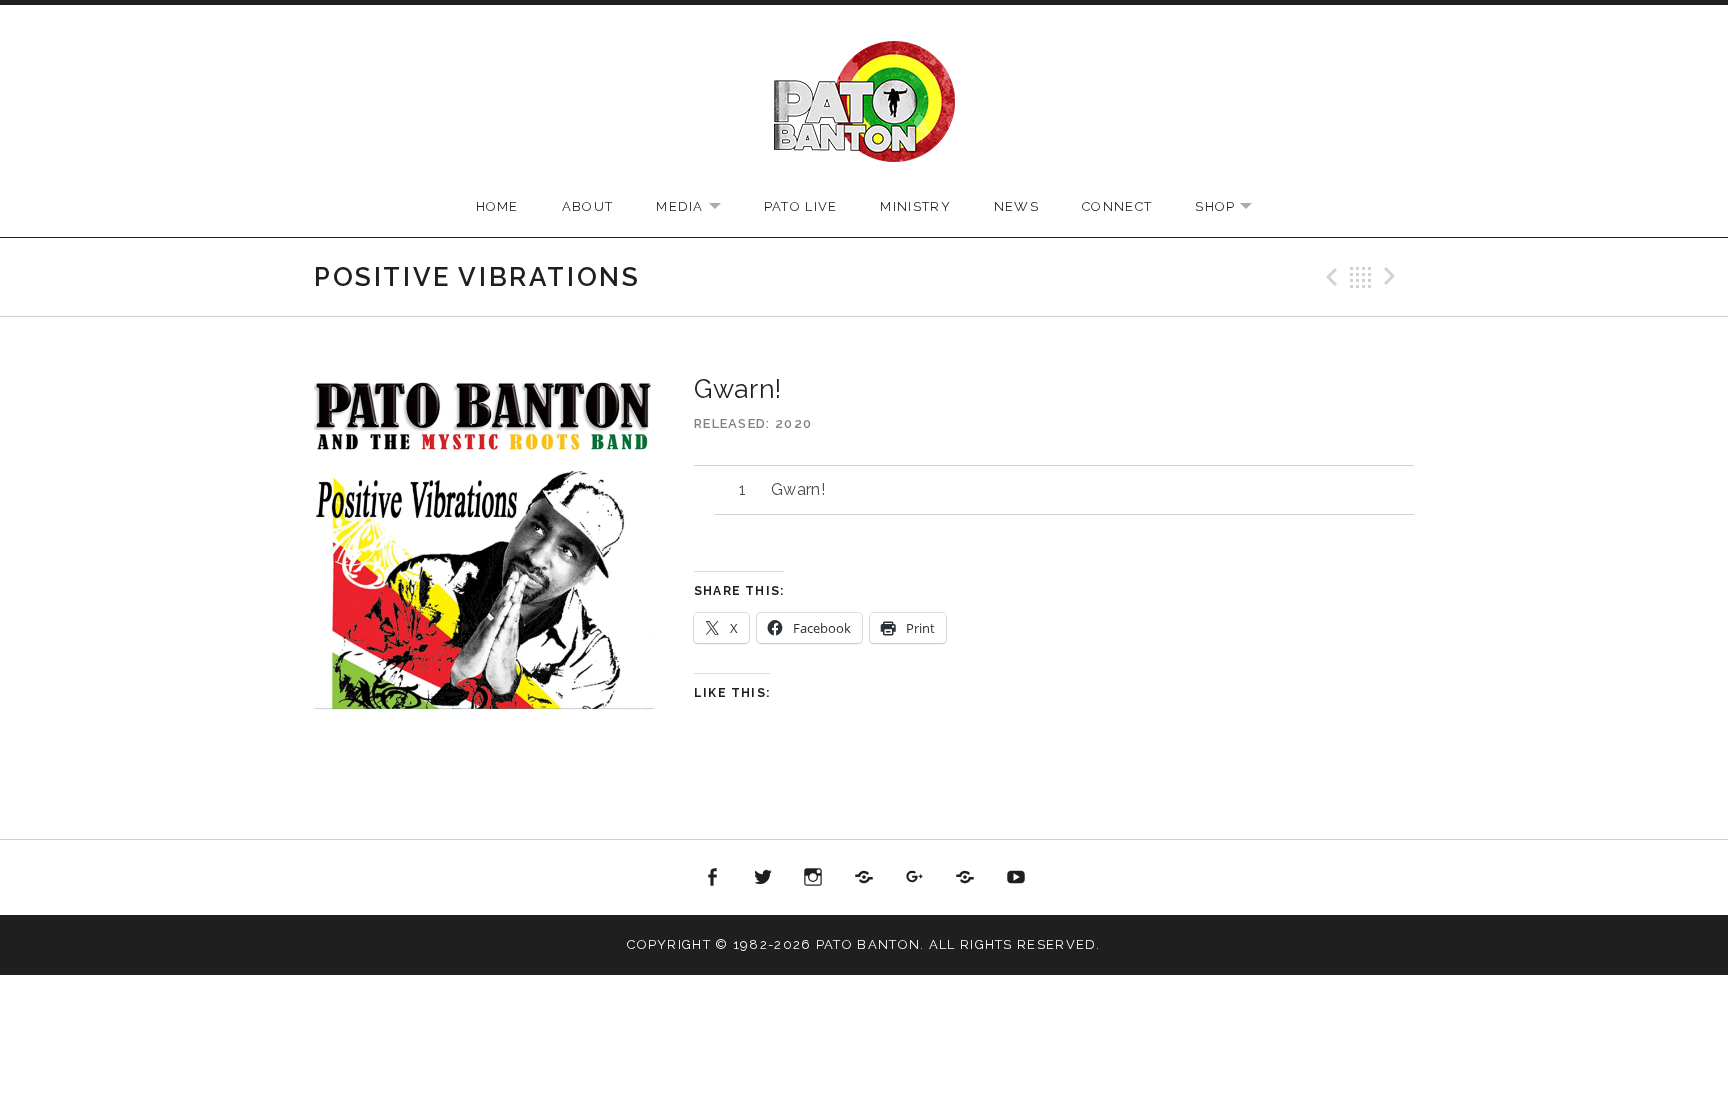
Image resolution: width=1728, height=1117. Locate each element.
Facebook (713, 878)
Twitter (763, 878)
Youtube (1016, 878)
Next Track (1393, 277)
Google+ (915, 878)
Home (497, 206)
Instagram (814, 878)
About (588, 206)
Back (1361, 277)
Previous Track (1329, 277)
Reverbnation (965, 878)
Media (698, 207)
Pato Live (801, 206)
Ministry (915, 206)
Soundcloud (864, 878)
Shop (1233, 207)
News (1016, 206)
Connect (1117, 206)
